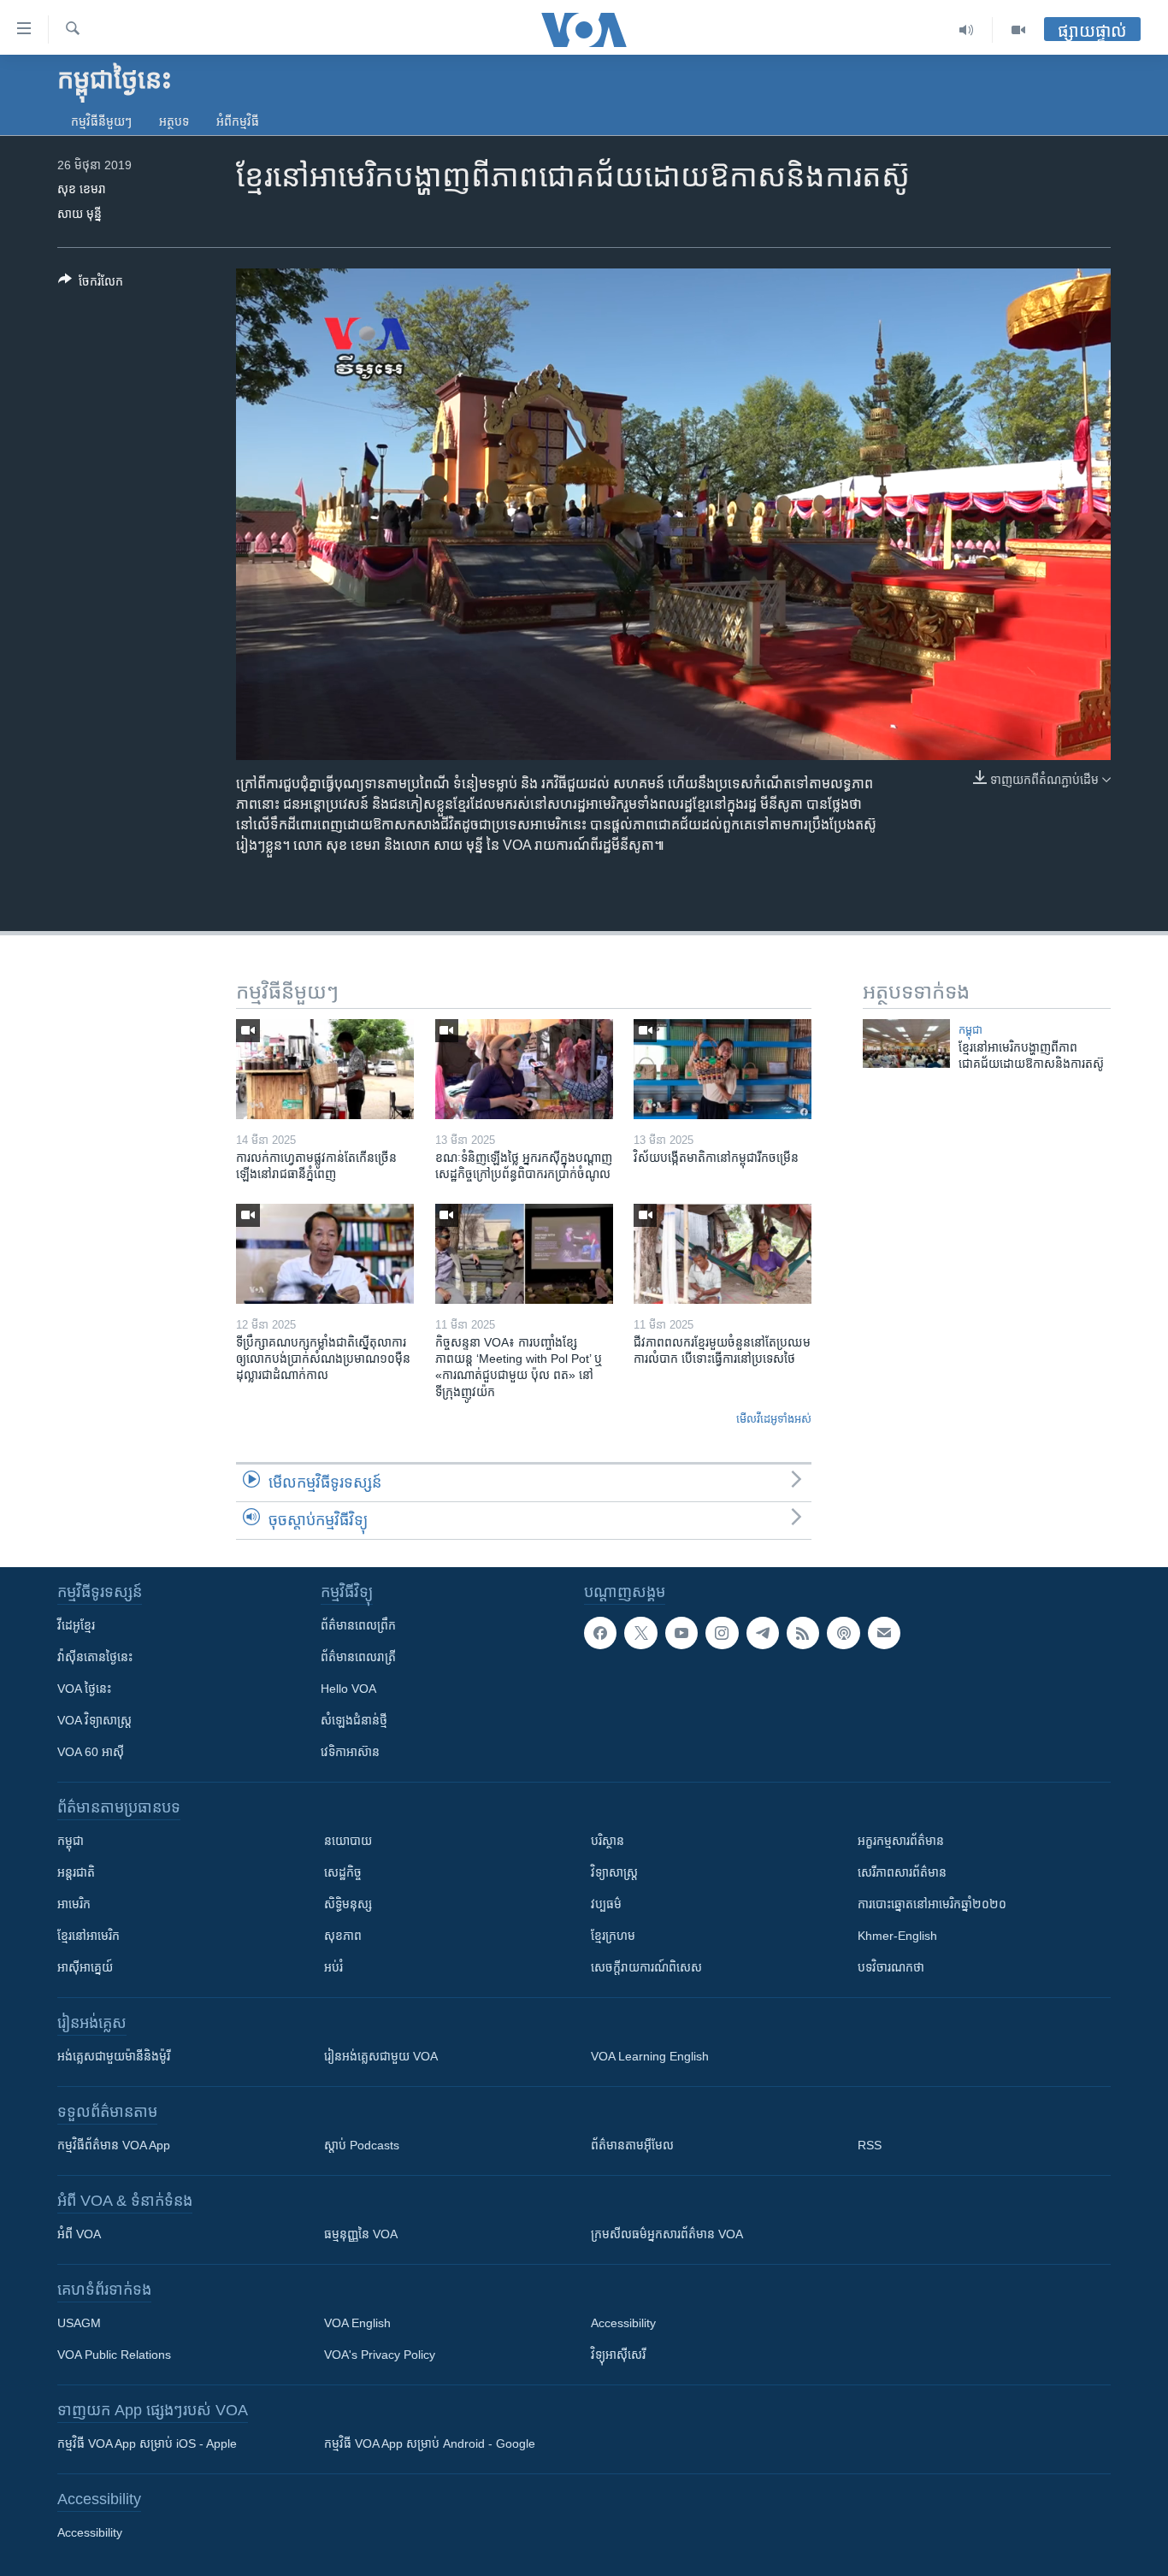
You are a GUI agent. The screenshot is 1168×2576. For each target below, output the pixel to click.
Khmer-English (897, 1936)
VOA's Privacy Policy (380, 2355)
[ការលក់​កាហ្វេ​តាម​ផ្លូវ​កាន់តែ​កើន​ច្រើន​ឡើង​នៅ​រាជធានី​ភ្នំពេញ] (325, 1069)
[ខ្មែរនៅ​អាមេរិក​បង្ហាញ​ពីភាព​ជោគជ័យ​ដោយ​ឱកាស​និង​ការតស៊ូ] (906, 1043)
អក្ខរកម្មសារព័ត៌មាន (901, 1841)
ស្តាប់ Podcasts (362, 2145)
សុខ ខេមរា (82, 189)
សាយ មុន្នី (80, 214)
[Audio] (967, 30)
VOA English (357, 2323)
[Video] (1018, 30)
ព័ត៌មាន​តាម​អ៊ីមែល (632, 2145)
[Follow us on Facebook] (600, 1633)
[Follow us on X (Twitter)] (640, 1633)
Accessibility (623, 2323)
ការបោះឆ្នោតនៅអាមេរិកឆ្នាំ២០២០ (932, 1904)
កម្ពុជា (970, 1030)
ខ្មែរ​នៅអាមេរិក (88, 1936)
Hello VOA (348, 1689)
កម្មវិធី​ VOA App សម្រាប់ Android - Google (430, 2443)
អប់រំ (333, 1967)
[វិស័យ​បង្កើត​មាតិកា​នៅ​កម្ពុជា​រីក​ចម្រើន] (723, 1069)
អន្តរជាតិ (76, 1872)
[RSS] (803, 1633)
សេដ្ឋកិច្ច (343, 1872)
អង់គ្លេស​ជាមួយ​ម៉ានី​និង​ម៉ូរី (114, 2056)
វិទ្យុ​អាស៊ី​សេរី (618, 2355)
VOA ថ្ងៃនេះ (84, 1689)
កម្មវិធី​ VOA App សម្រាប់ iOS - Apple (147, 2443)
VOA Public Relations (114, 2355)
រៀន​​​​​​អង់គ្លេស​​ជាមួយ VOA (381, 2056)
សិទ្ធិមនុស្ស (348, 1904)
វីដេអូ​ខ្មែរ (76, 1625)
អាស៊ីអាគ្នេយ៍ (85, 1967)
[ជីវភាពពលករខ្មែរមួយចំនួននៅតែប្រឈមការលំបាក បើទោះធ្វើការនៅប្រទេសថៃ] (723, 1254)
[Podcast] (843, 1633)
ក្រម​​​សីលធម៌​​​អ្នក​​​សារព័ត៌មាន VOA (667, 2234)
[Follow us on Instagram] (722, 1633)
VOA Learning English (650, 2056)
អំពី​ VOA (79, 2234)
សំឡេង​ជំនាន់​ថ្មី (354, 1720)
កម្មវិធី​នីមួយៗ (101, 121)
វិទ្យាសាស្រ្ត (614, 1872)
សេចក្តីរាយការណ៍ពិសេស (646, 1967)
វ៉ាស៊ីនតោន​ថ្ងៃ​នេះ (95, 1657)
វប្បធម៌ (606, 1904)
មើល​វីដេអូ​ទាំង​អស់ (774, 1419)
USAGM (79, 2323)
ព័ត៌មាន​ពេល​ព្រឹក (358, 1625)
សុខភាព (343, 1936)
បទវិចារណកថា (891, 1967)
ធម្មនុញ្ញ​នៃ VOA (361, 2234)
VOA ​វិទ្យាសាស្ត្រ (94, 1720)
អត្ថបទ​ (174, 121)
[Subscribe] (884, 1633)
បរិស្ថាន (608, 1841)
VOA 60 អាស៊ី (91, 1752)
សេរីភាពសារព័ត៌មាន (902, 1872)
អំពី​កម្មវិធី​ (238, 121)
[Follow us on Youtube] (681, 1633)
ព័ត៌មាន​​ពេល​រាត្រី (358, 1657)
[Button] (91, 284)
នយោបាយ (348, 1841)
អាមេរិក (74, 1904)
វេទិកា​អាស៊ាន (350, 1752)
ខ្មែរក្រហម (613, 1936)
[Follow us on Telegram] (763, 1633)
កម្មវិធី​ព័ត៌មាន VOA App (114, 2145)
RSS (870, 2145)
